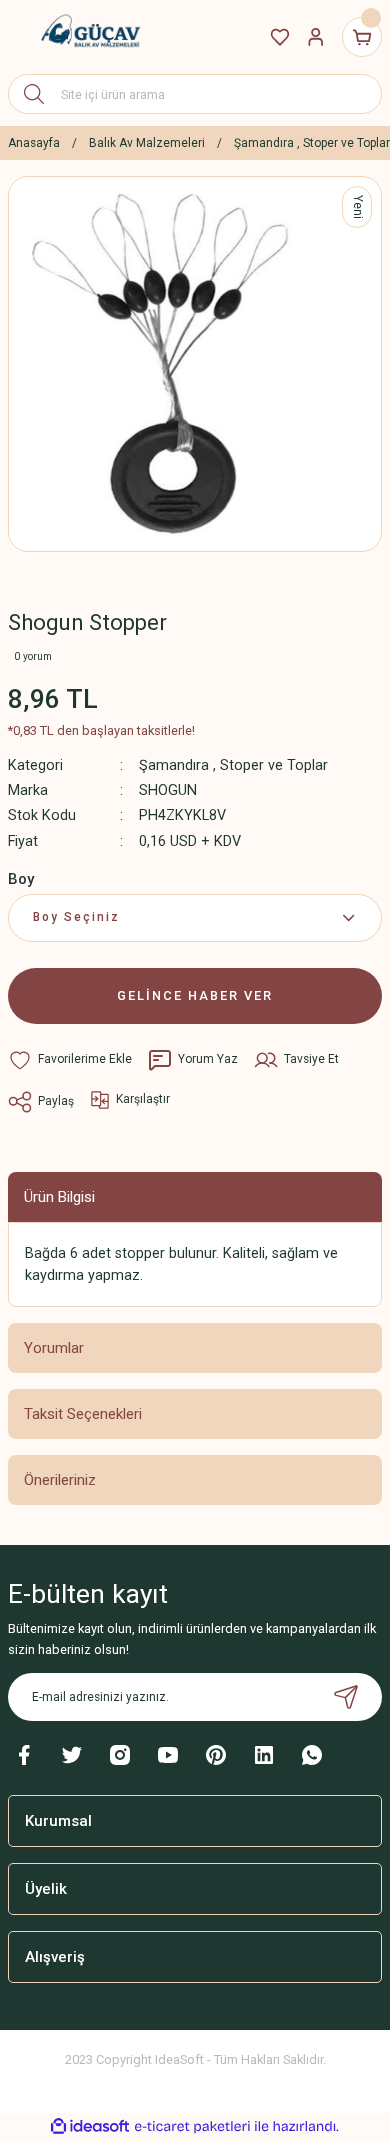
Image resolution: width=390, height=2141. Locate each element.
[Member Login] (316, 37)
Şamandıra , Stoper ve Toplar (233, 765)
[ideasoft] (90, 2127)
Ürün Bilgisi (59, 1197)
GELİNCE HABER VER (195, 995)
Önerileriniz (60, 1480)
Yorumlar (54, 1348)
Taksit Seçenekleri (83, 1414)
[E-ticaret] (192, 2126)
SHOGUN (168, 790)
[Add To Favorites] (70, 1060)
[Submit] (346, 1697)
